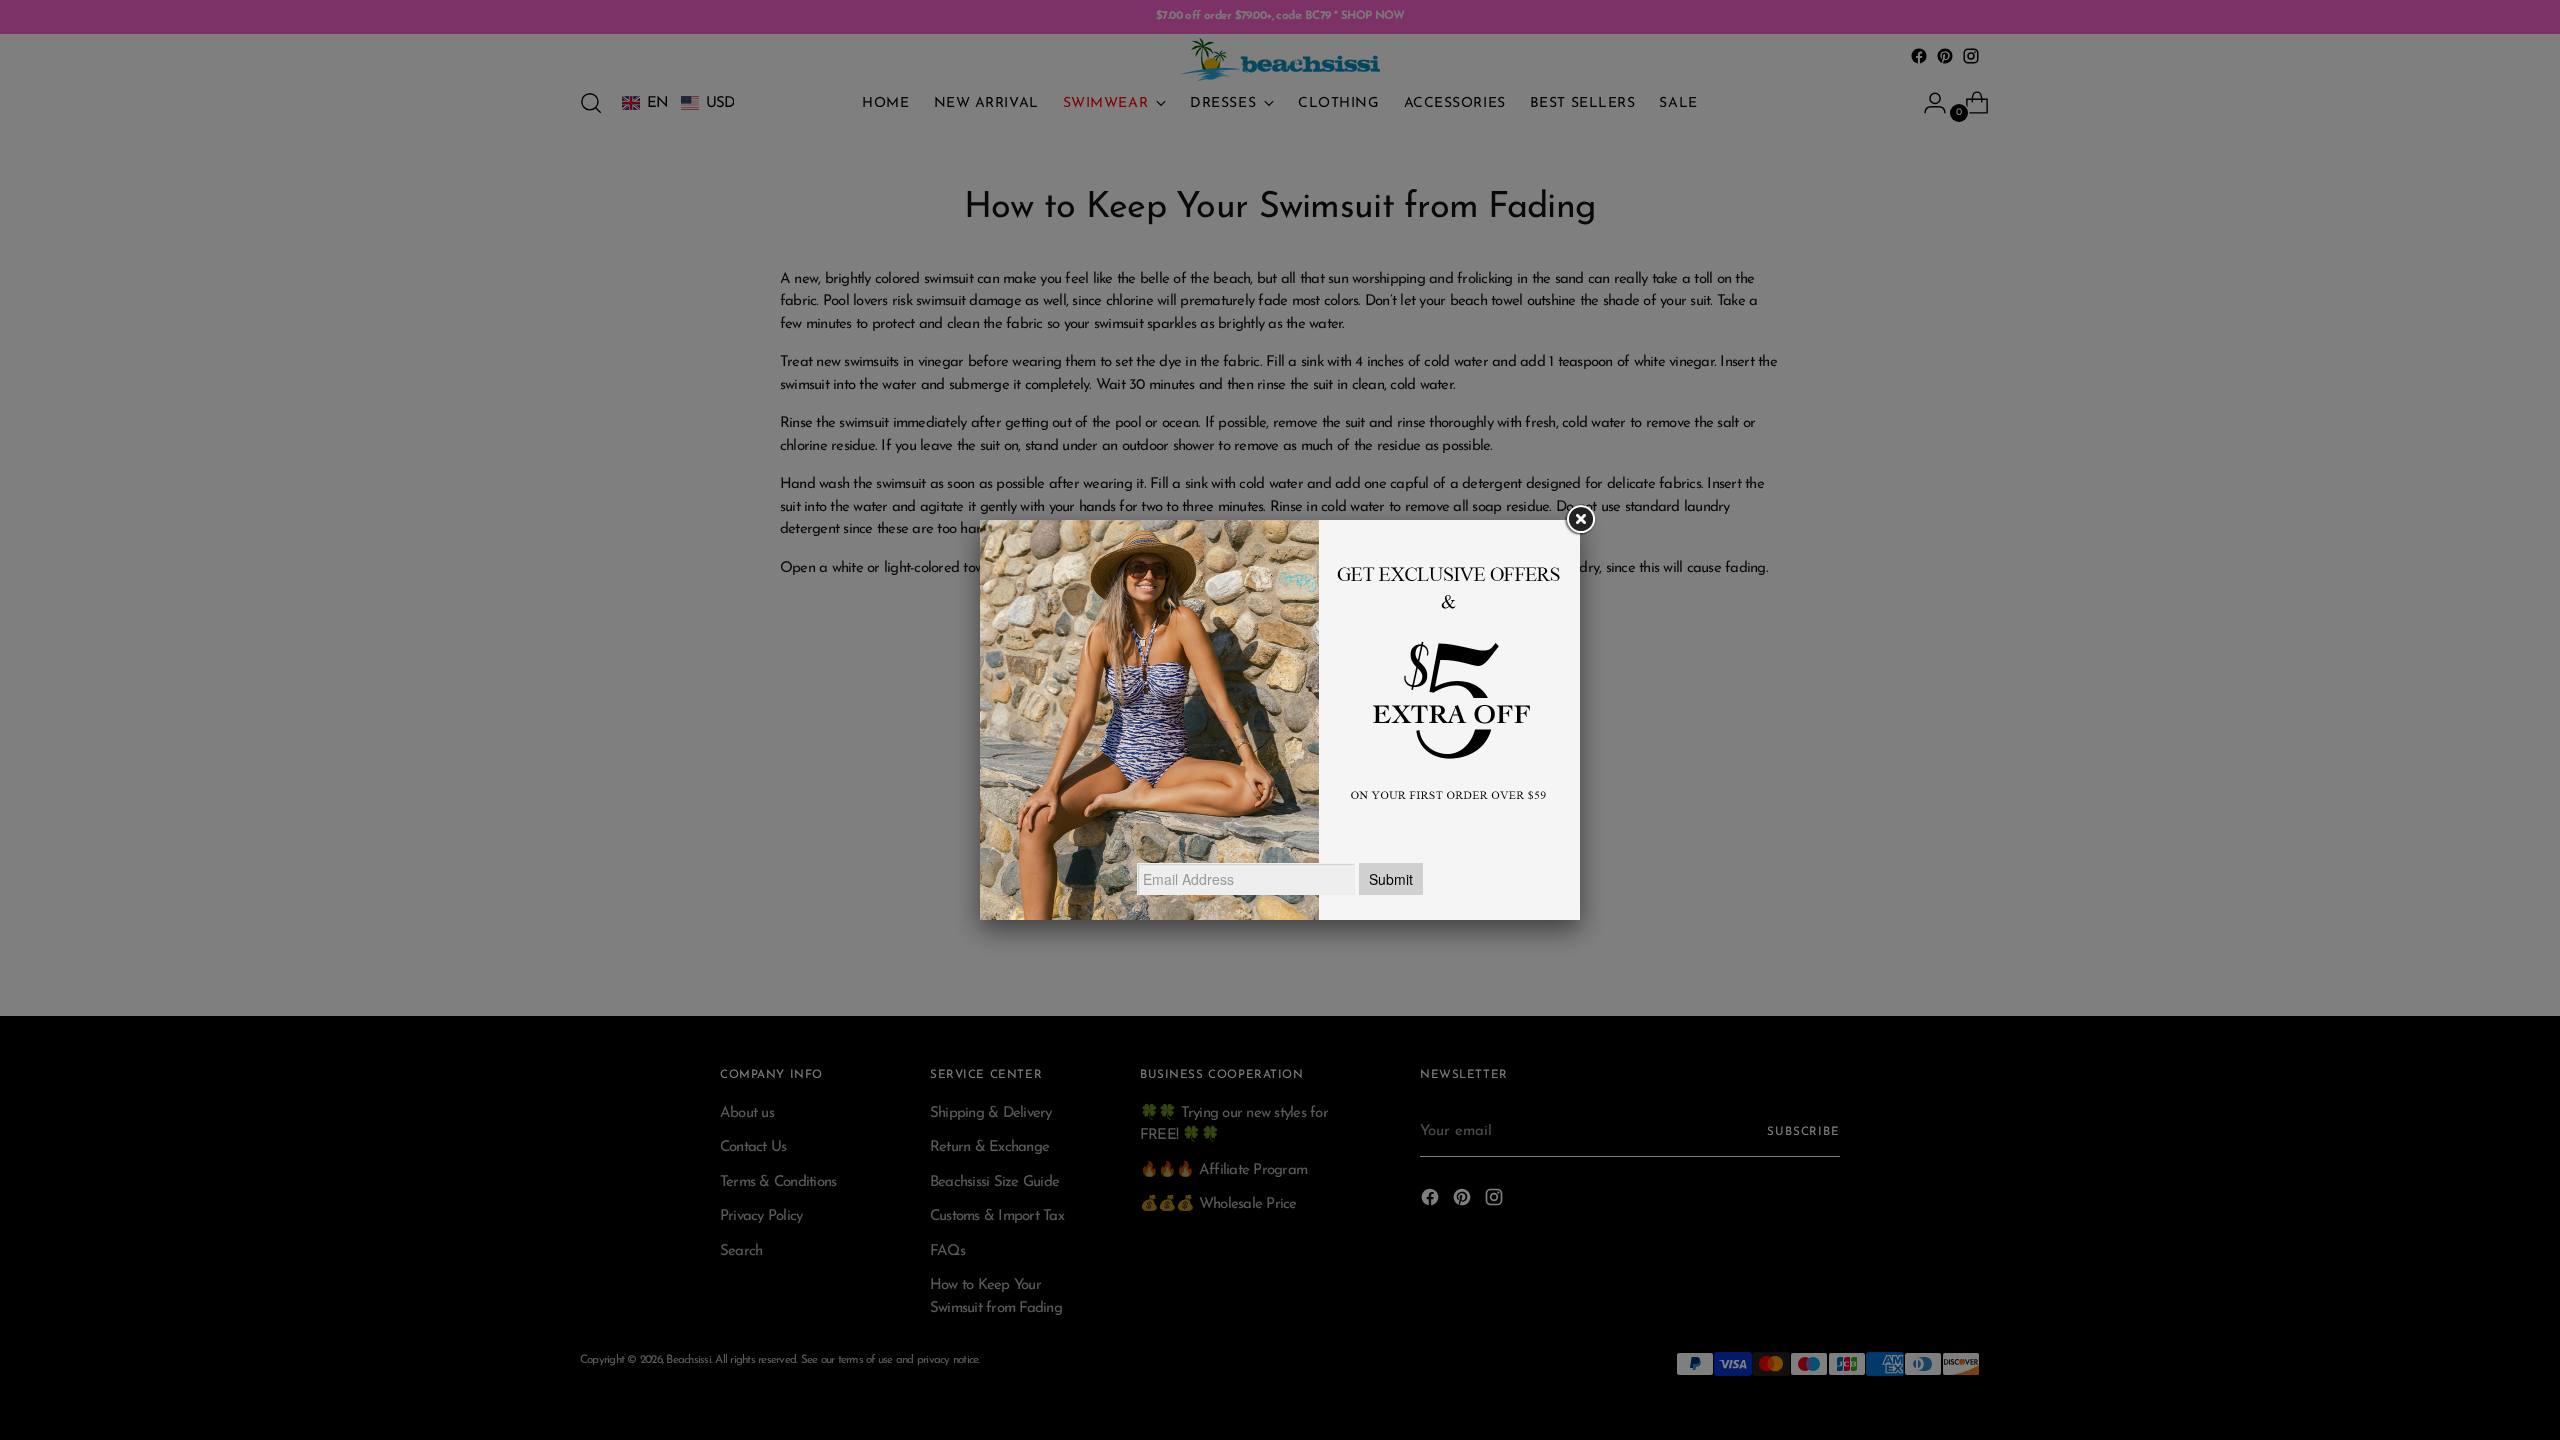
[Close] (1580, 520)
